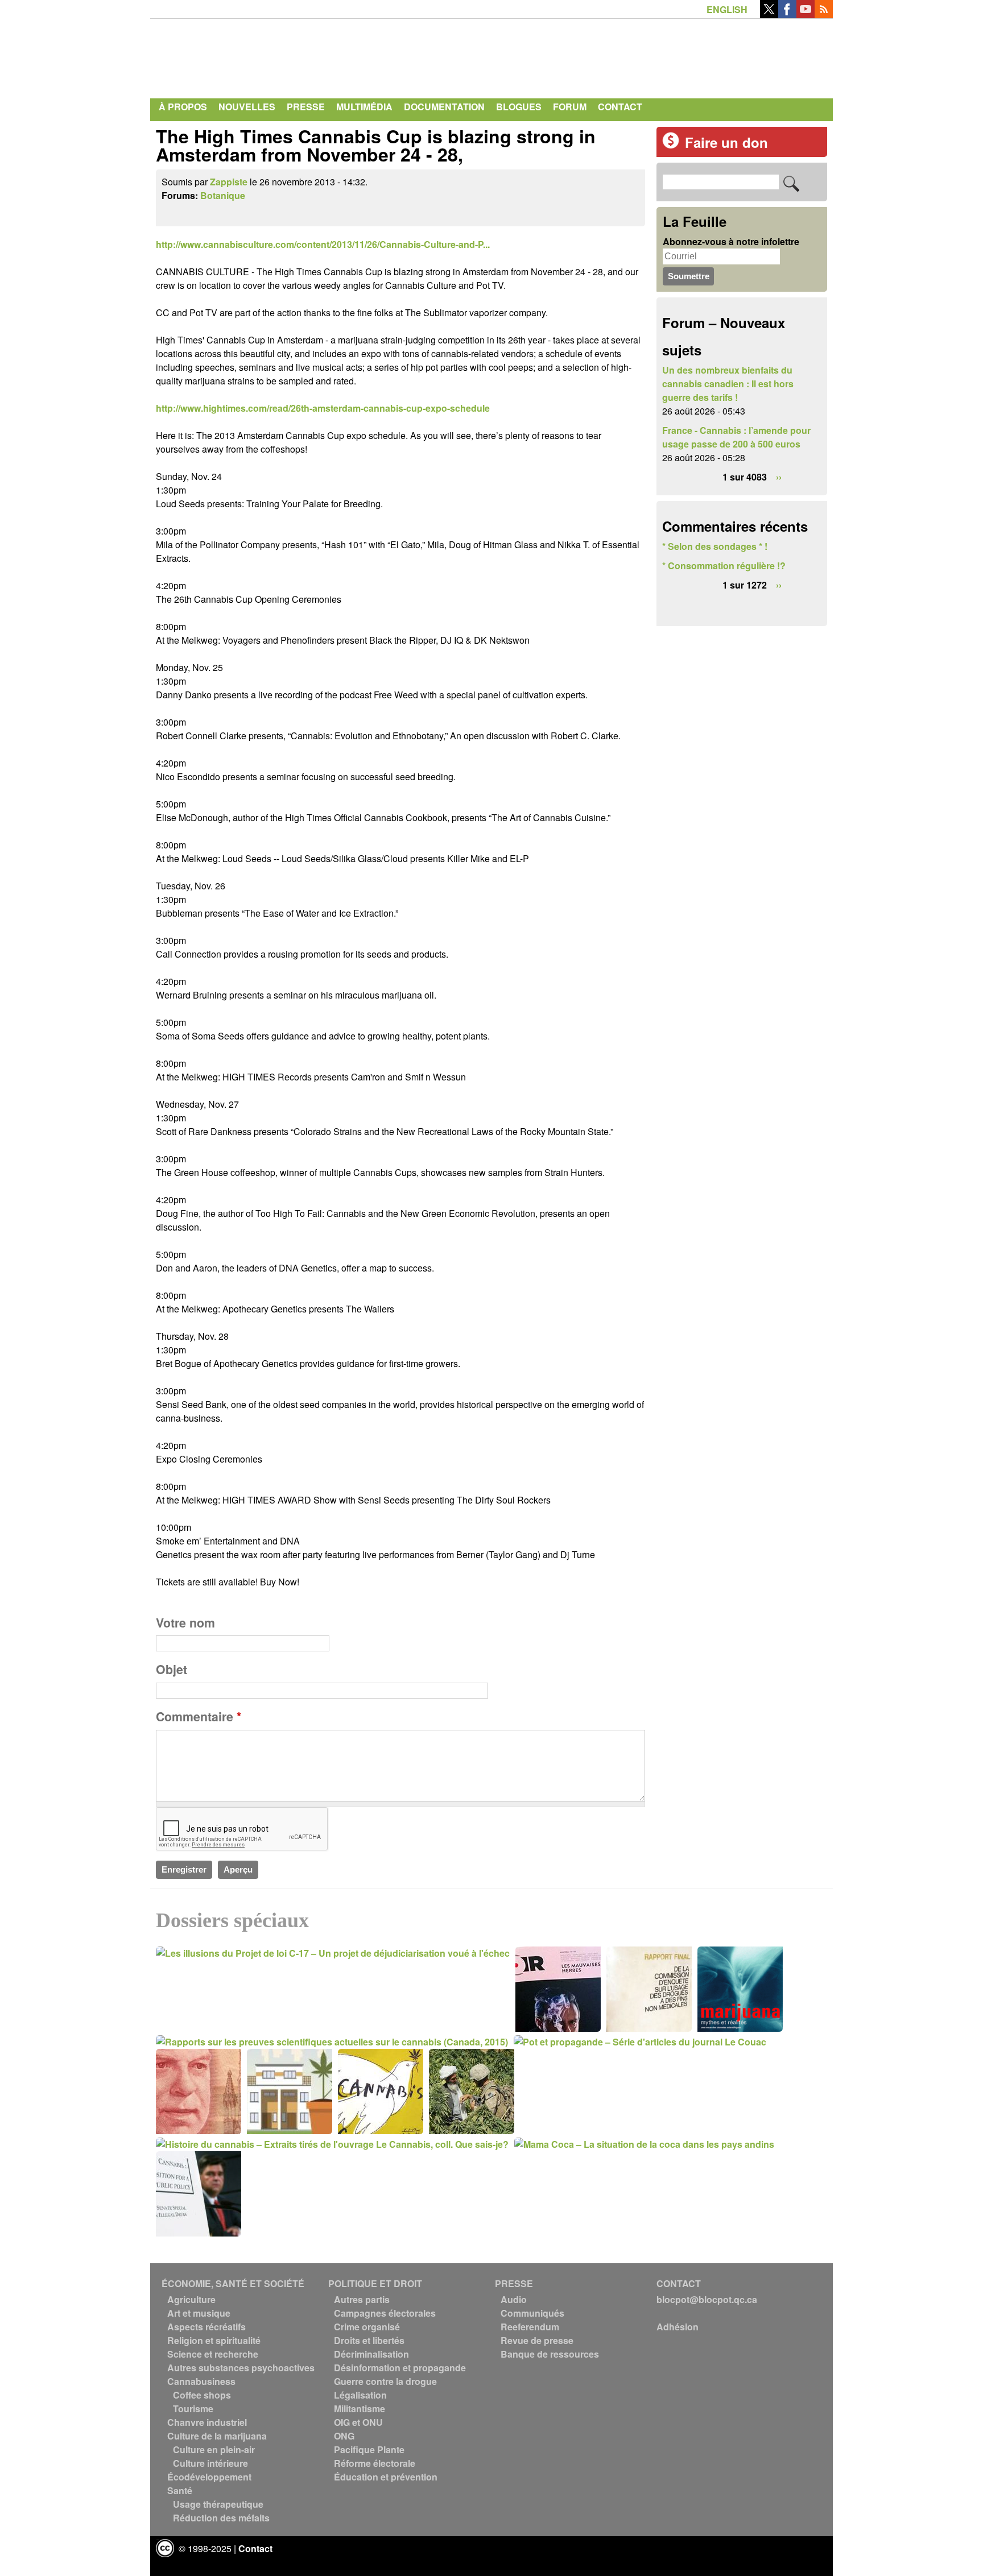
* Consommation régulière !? (724, 566)
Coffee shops (202, 2395)
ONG (344, 2436)
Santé (180, 2490)
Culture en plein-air (214, 2449)
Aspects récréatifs (206, 2327)
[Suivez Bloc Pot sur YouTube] (806, 15)
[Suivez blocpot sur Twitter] (769, 15)
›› (779, 477)
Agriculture (191, 2299)
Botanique (223, 195)
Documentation (444, 107)
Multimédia (364, 107)
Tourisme (193, 2409)
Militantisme (360, 2409)
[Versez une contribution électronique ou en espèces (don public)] (671, 145)
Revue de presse (537, 2340)
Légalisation (360, 2395)
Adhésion (678, 2327)
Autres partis (362, 2299)
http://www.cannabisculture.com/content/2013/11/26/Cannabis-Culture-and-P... (323, 244)
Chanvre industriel (207, 2422)
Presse (306, 107)
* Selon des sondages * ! (715, 546)
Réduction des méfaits (221, 2518)
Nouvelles (247, 107)
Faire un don (726, 142)
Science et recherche (213, 2354)
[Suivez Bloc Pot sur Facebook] (787, 15)
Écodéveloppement (209, 2477)
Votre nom (185, 1623)
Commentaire (199, 1716)
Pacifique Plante (369, 2449)
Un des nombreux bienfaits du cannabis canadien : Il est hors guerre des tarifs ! (728, 384)
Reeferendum (530, 2327)
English (727, 9)
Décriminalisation (371, 2354)
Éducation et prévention (386, 2477)
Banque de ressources (550, 2354)
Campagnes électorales (385, 2313)
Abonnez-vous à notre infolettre (731, 241)
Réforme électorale (375, 2463)
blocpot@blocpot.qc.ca (707, 2299)
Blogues (519, 107)
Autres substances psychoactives (241, 2368)
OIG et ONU (358, 2422)
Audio (514, 2299)
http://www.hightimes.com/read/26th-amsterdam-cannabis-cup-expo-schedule (323, 408)
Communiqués (532, 2313)
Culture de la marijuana (217, 2436)
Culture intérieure (210, 2463)
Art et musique (199, 2313)
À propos (183, 107)
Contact (620, 107)
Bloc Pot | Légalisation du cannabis (261, 56)
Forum (570, 107)
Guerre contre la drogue (385, 2381)
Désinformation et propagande (400, 2368)
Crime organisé (367, 2327)
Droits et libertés (369, 2340)
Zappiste (229, 182)
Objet (172, 1669)
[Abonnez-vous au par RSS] (824, 15)
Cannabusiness (201, 2381)
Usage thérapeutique (218, 2504)
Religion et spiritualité (214, 2340)
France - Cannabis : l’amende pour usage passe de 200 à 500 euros (736, 437)
